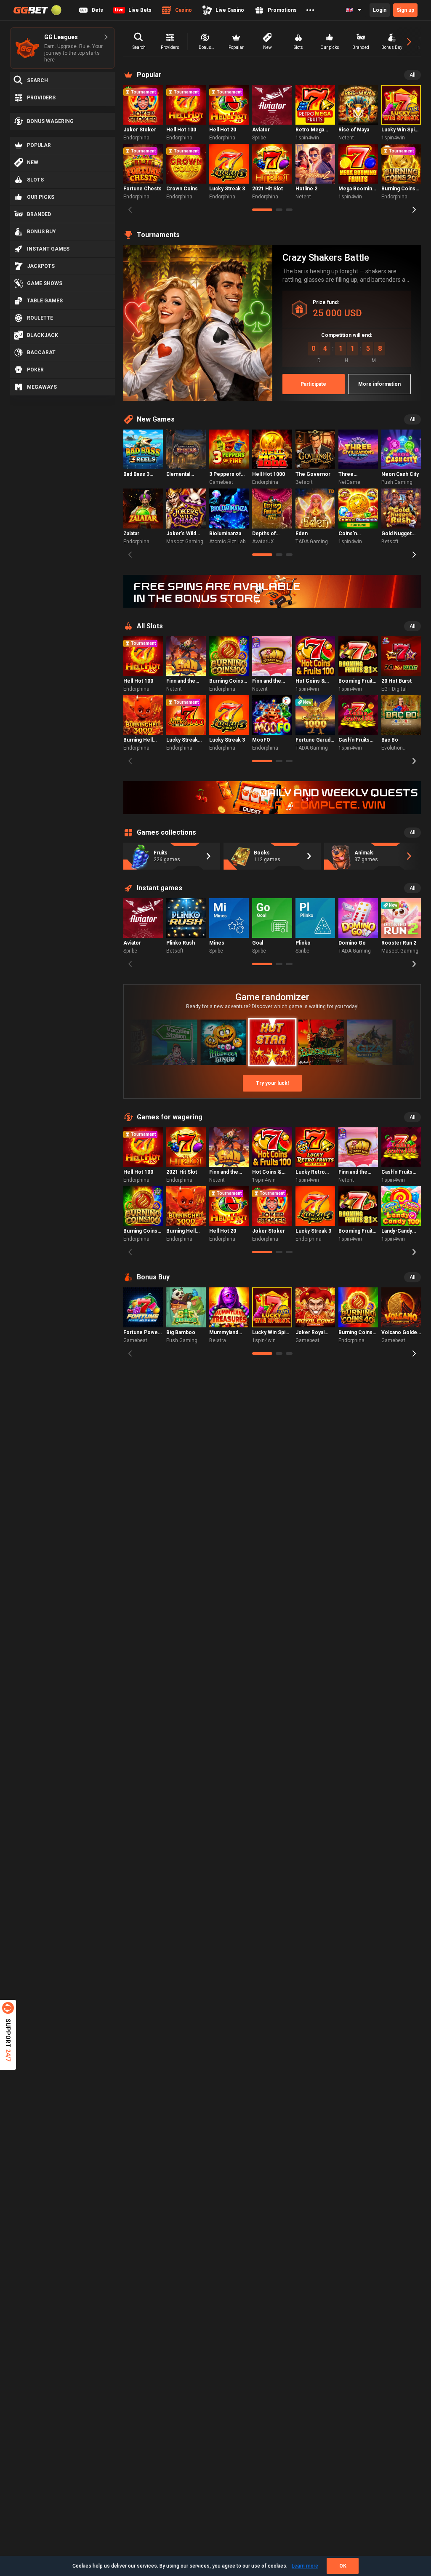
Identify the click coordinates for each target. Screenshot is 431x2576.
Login (380, 10)
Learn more (305, 2566)
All (412, 75)
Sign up (405, 10)
